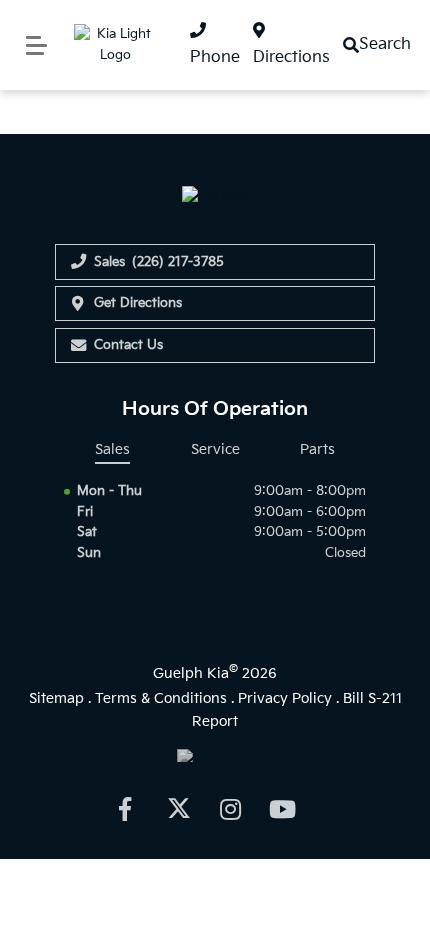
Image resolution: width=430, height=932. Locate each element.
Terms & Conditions (161, 698)
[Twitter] (177, 809)
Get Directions (138, 303)
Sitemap (56, 698)
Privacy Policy (285, 698)
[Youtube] (283, 809)
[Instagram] (230, 809)
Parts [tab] (317, 449)
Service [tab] (215, 449)
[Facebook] (124, 809)
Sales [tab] (112, 449)
